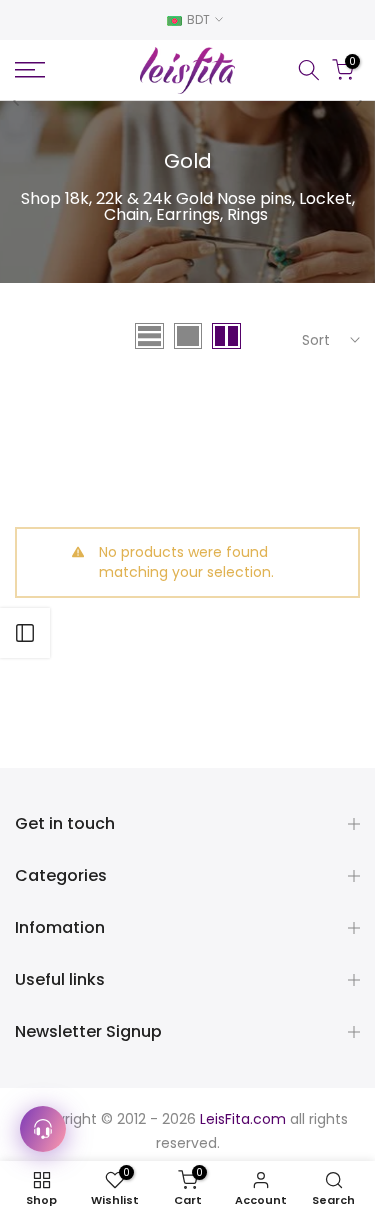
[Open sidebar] (25, 633)
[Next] (358, 101)
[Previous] (17, 101)
